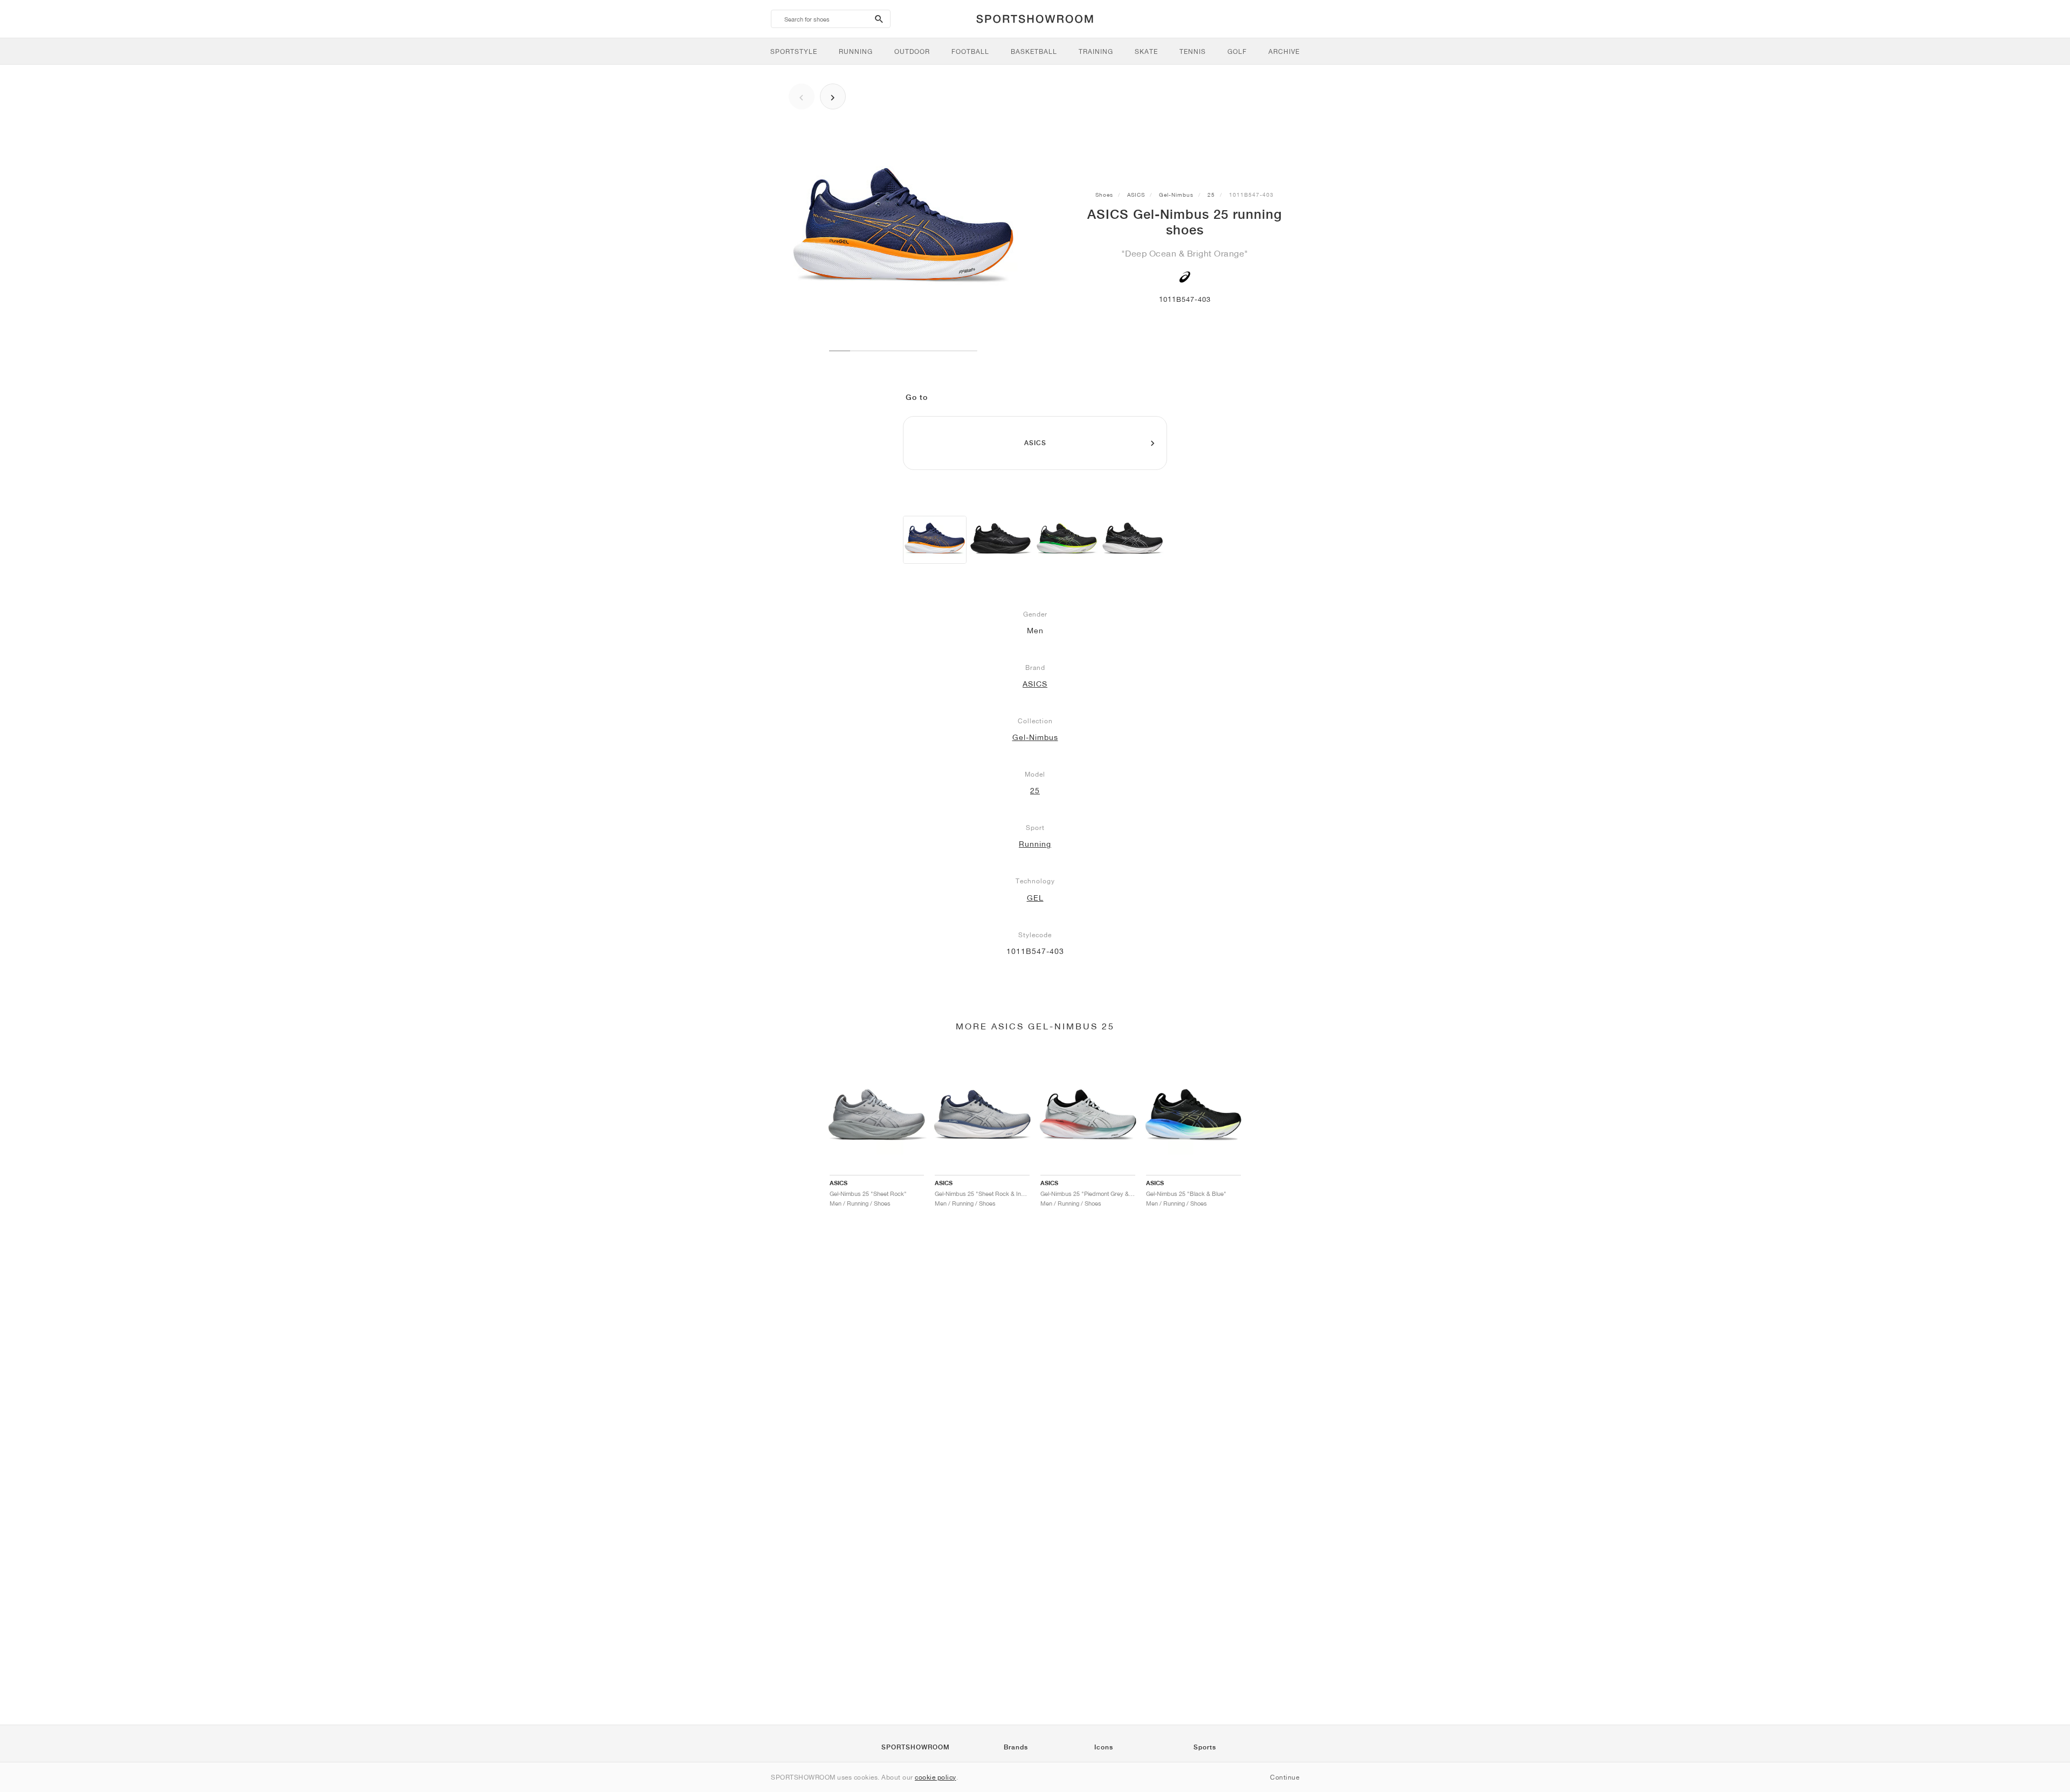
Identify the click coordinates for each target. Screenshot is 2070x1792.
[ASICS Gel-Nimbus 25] (935, 540)
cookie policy (936, 1777)
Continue (1285, 1777)
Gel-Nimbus (1176, 195)
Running (1035, 844)
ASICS (1136, 195)
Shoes (1104, 195)
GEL (1035, 898)
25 (1211, 195)
